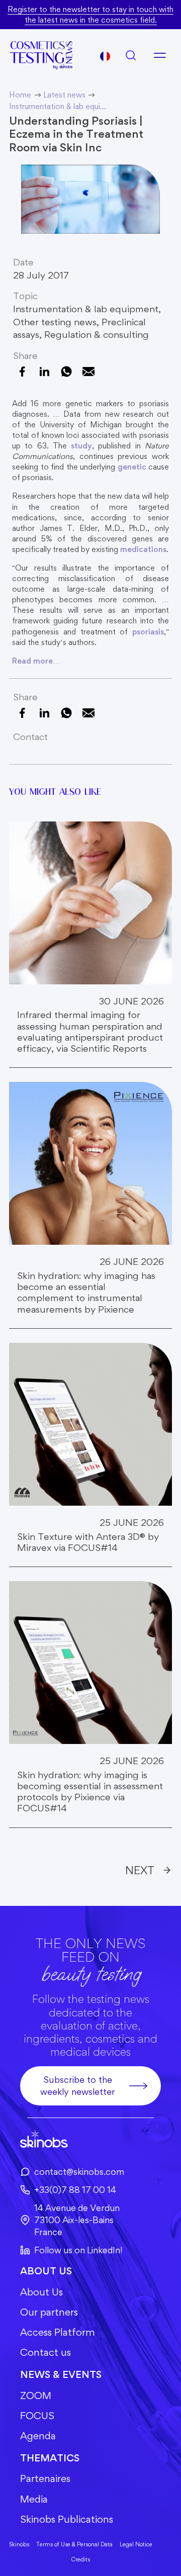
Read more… (36, 661)
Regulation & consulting (97, 335)
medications (143, 549)
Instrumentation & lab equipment (86, 309)
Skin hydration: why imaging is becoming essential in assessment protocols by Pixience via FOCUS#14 (90, 1792)
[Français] (105, 56)
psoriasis (148, 632)
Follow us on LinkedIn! (78, 2250)
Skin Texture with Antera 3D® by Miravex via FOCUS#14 (88, 1542)
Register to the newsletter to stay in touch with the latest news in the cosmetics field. (90, 15)
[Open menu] (160, 55)
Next (140, 1870)
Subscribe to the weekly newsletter (78, 2086)
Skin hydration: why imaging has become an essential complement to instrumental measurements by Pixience (86, 1293)
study (81, 446)
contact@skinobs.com (79, 2172)
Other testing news (55, 322)
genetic (132, 467)
